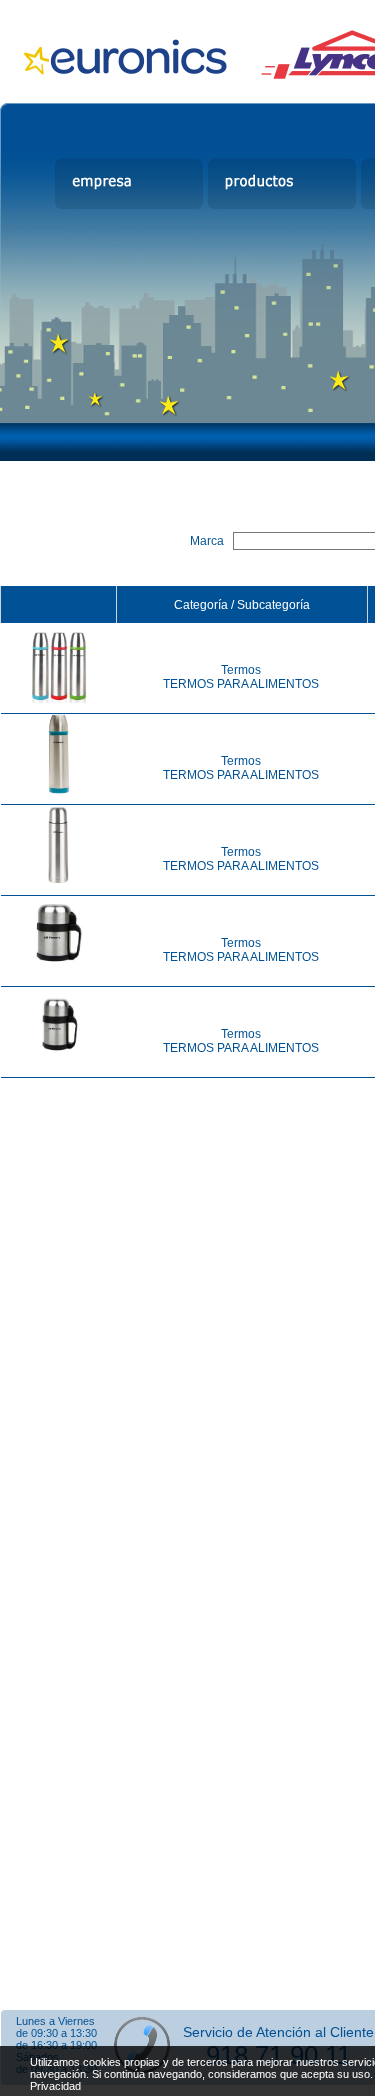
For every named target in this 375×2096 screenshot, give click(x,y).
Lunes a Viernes (55, 2021)
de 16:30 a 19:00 (56, 2045)
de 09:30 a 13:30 (56, 2033)
